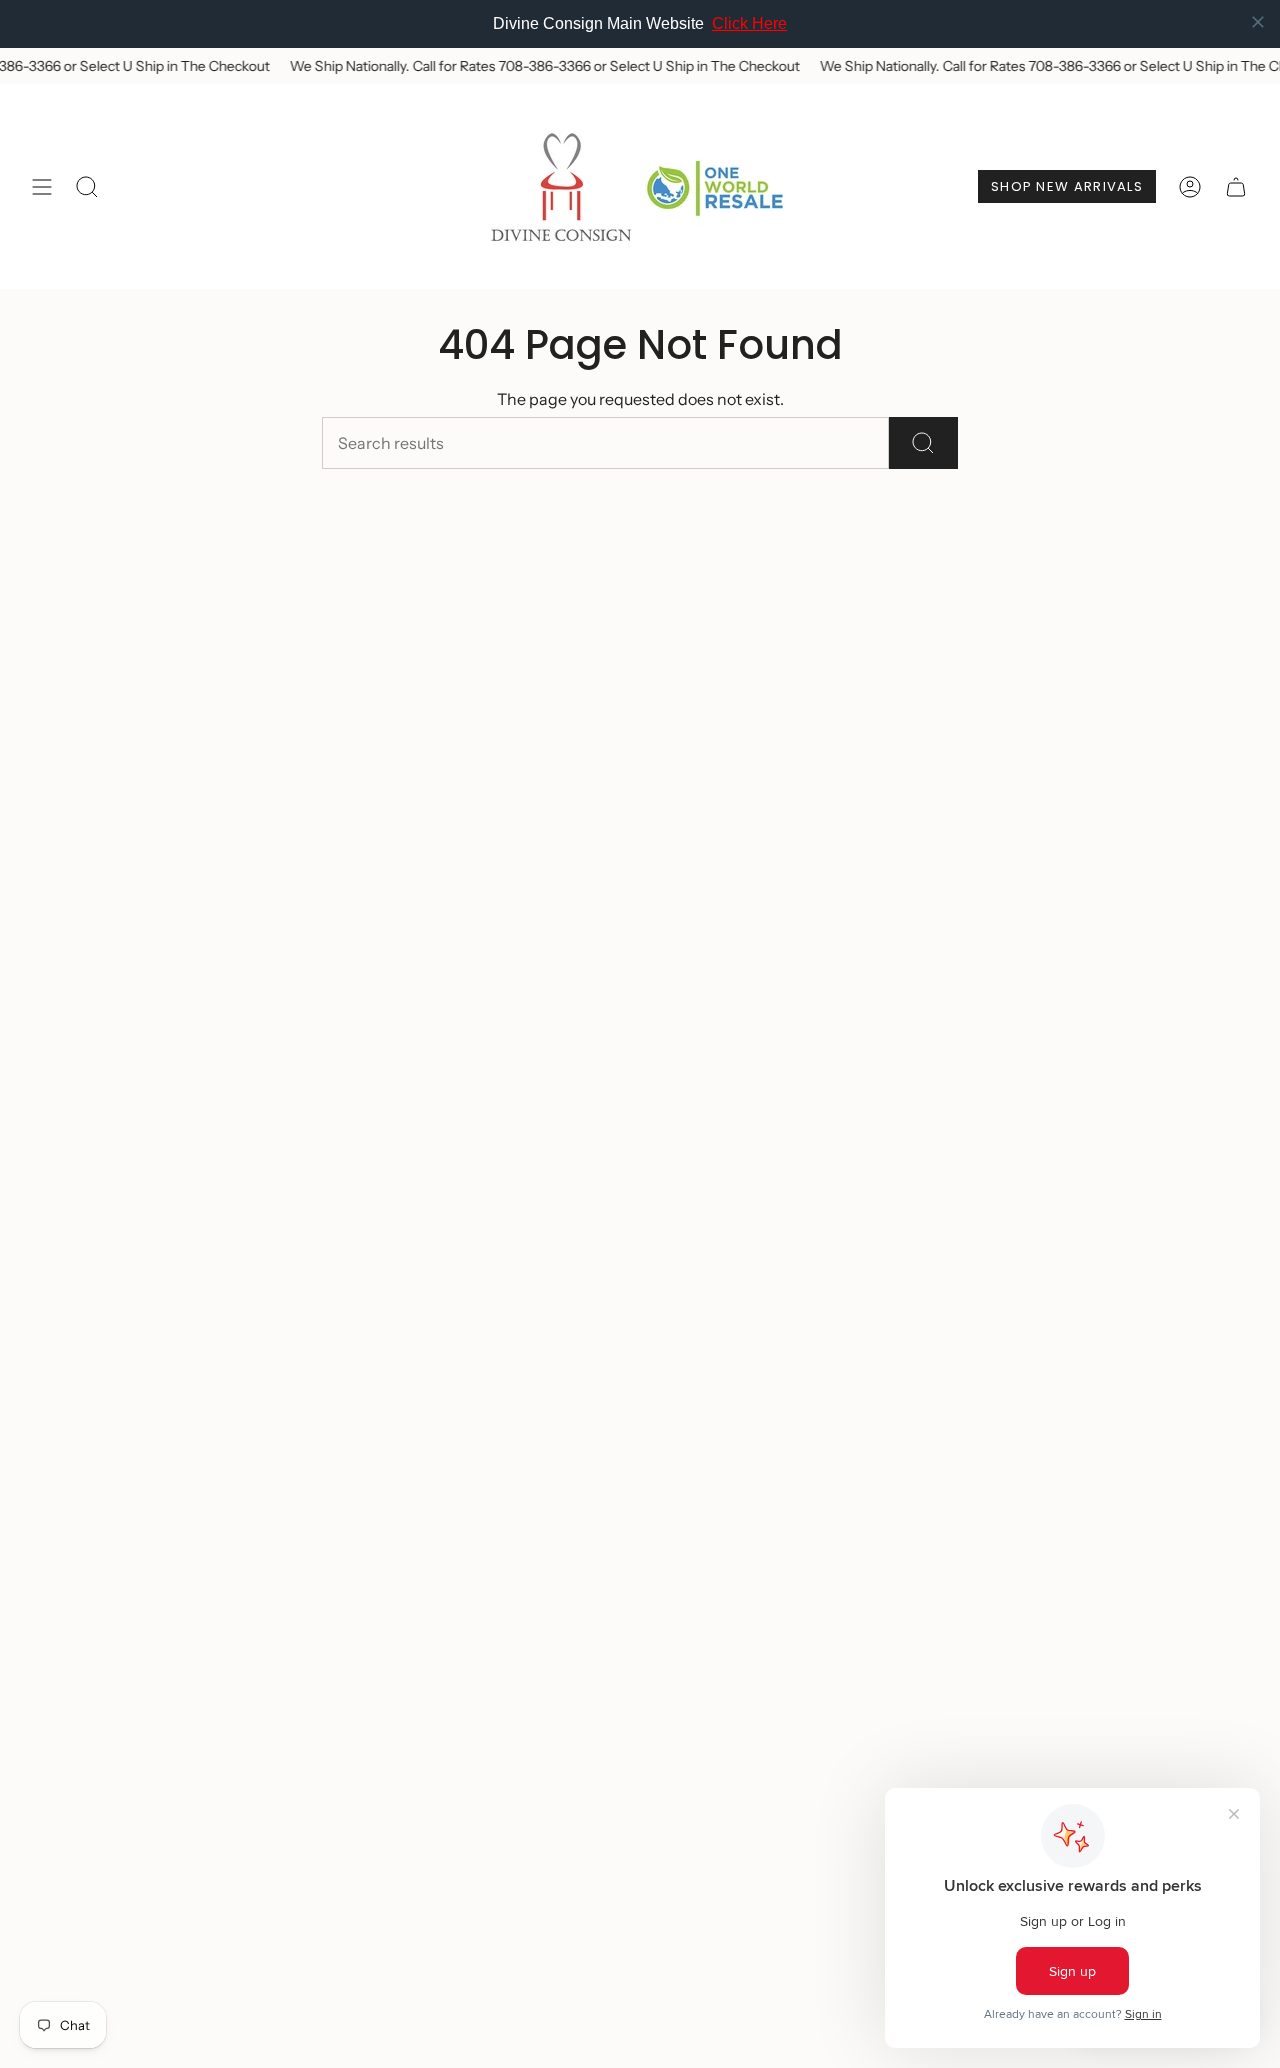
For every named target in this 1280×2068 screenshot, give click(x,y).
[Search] (923, 443)
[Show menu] (42, 186)
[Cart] (1236, 186)
